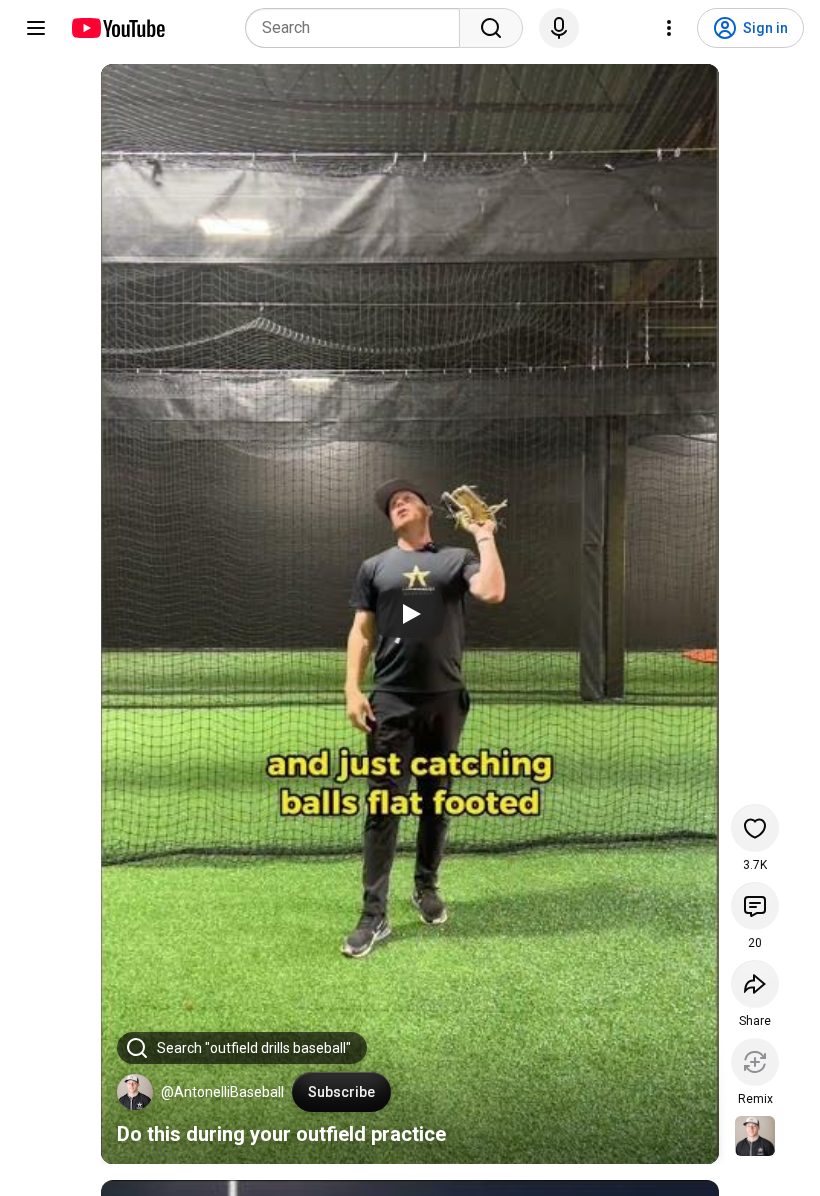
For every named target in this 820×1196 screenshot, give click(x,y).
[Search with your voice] (559, 28)
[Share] (755, 984)
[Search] (491, 28)
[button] (135, 1092)
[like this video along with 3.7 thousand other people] (755, 828)
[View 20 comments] (755, 906)
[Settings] (669, 28)
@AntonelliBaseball (222, 1092)
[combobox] (358, 28)
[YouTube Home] (117, 28)
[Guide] (36, 28)
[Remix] (755, 1062)
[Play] (410, 614)
